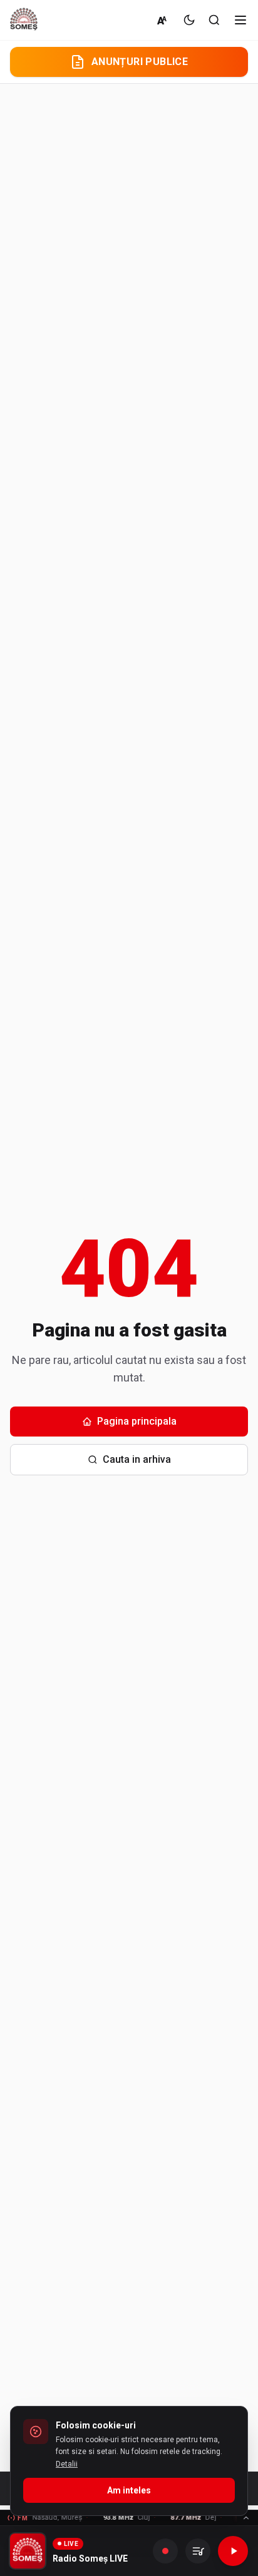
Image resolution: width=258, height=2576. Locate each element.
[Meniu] (240, 20)
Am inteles (129, 2490)
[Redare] (233, 2551)
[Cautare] (214, 20)
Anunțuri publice (140, 62)
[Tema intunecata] (189, 20)
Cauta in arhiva (137, 1459)
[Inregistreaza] (165, 2551)
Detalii (67, 2464)
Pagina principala (137, 1421)
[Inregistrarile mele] (198, 2551)
